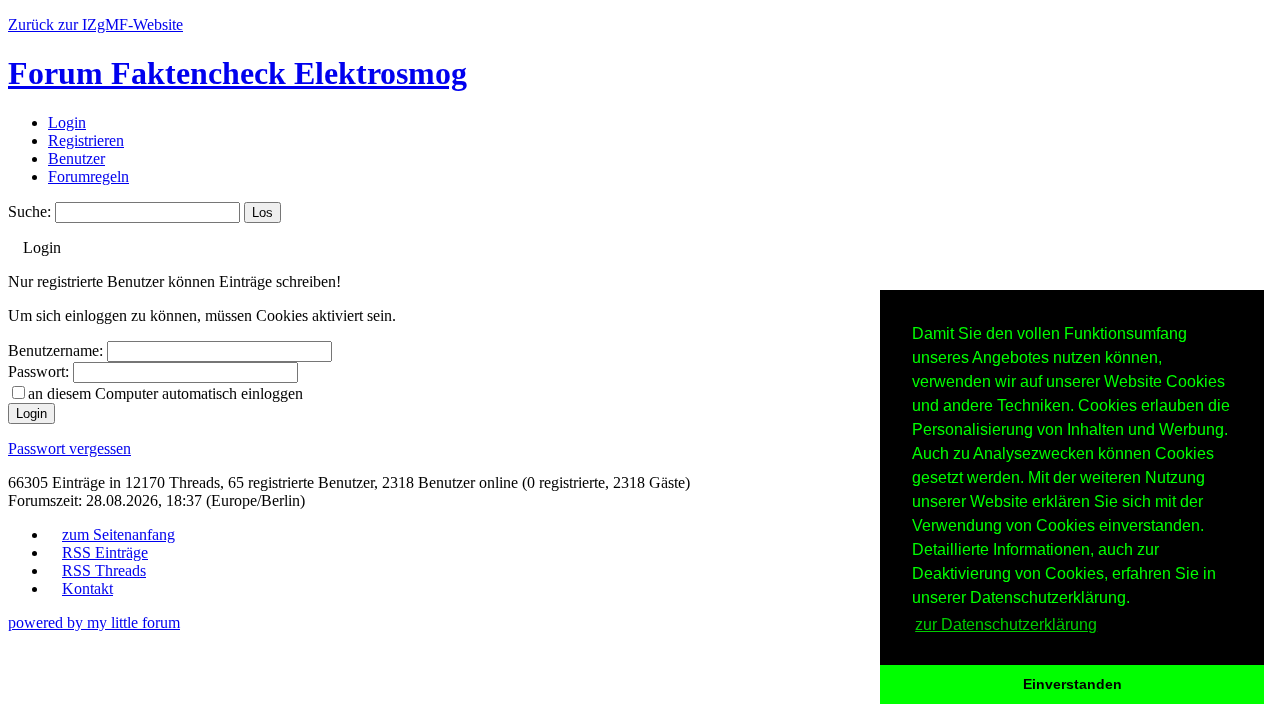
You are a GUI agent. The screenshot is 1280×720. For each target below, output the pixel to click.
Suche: (29, 211)
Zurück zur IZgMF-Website (95, 24)
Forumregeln (88, 176)
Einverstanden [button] (1072, 684)
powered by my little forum (94, 622)
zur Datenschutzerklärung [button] (1006, 624)
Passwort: (38, 371)
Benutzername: (55, 350)
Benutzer (76, 158)
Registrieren (86, 140)
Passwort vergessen (69, 448)
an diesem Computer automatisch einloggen (165, 393)
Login (67, 122)
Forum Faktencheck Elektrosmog (237, 73)
